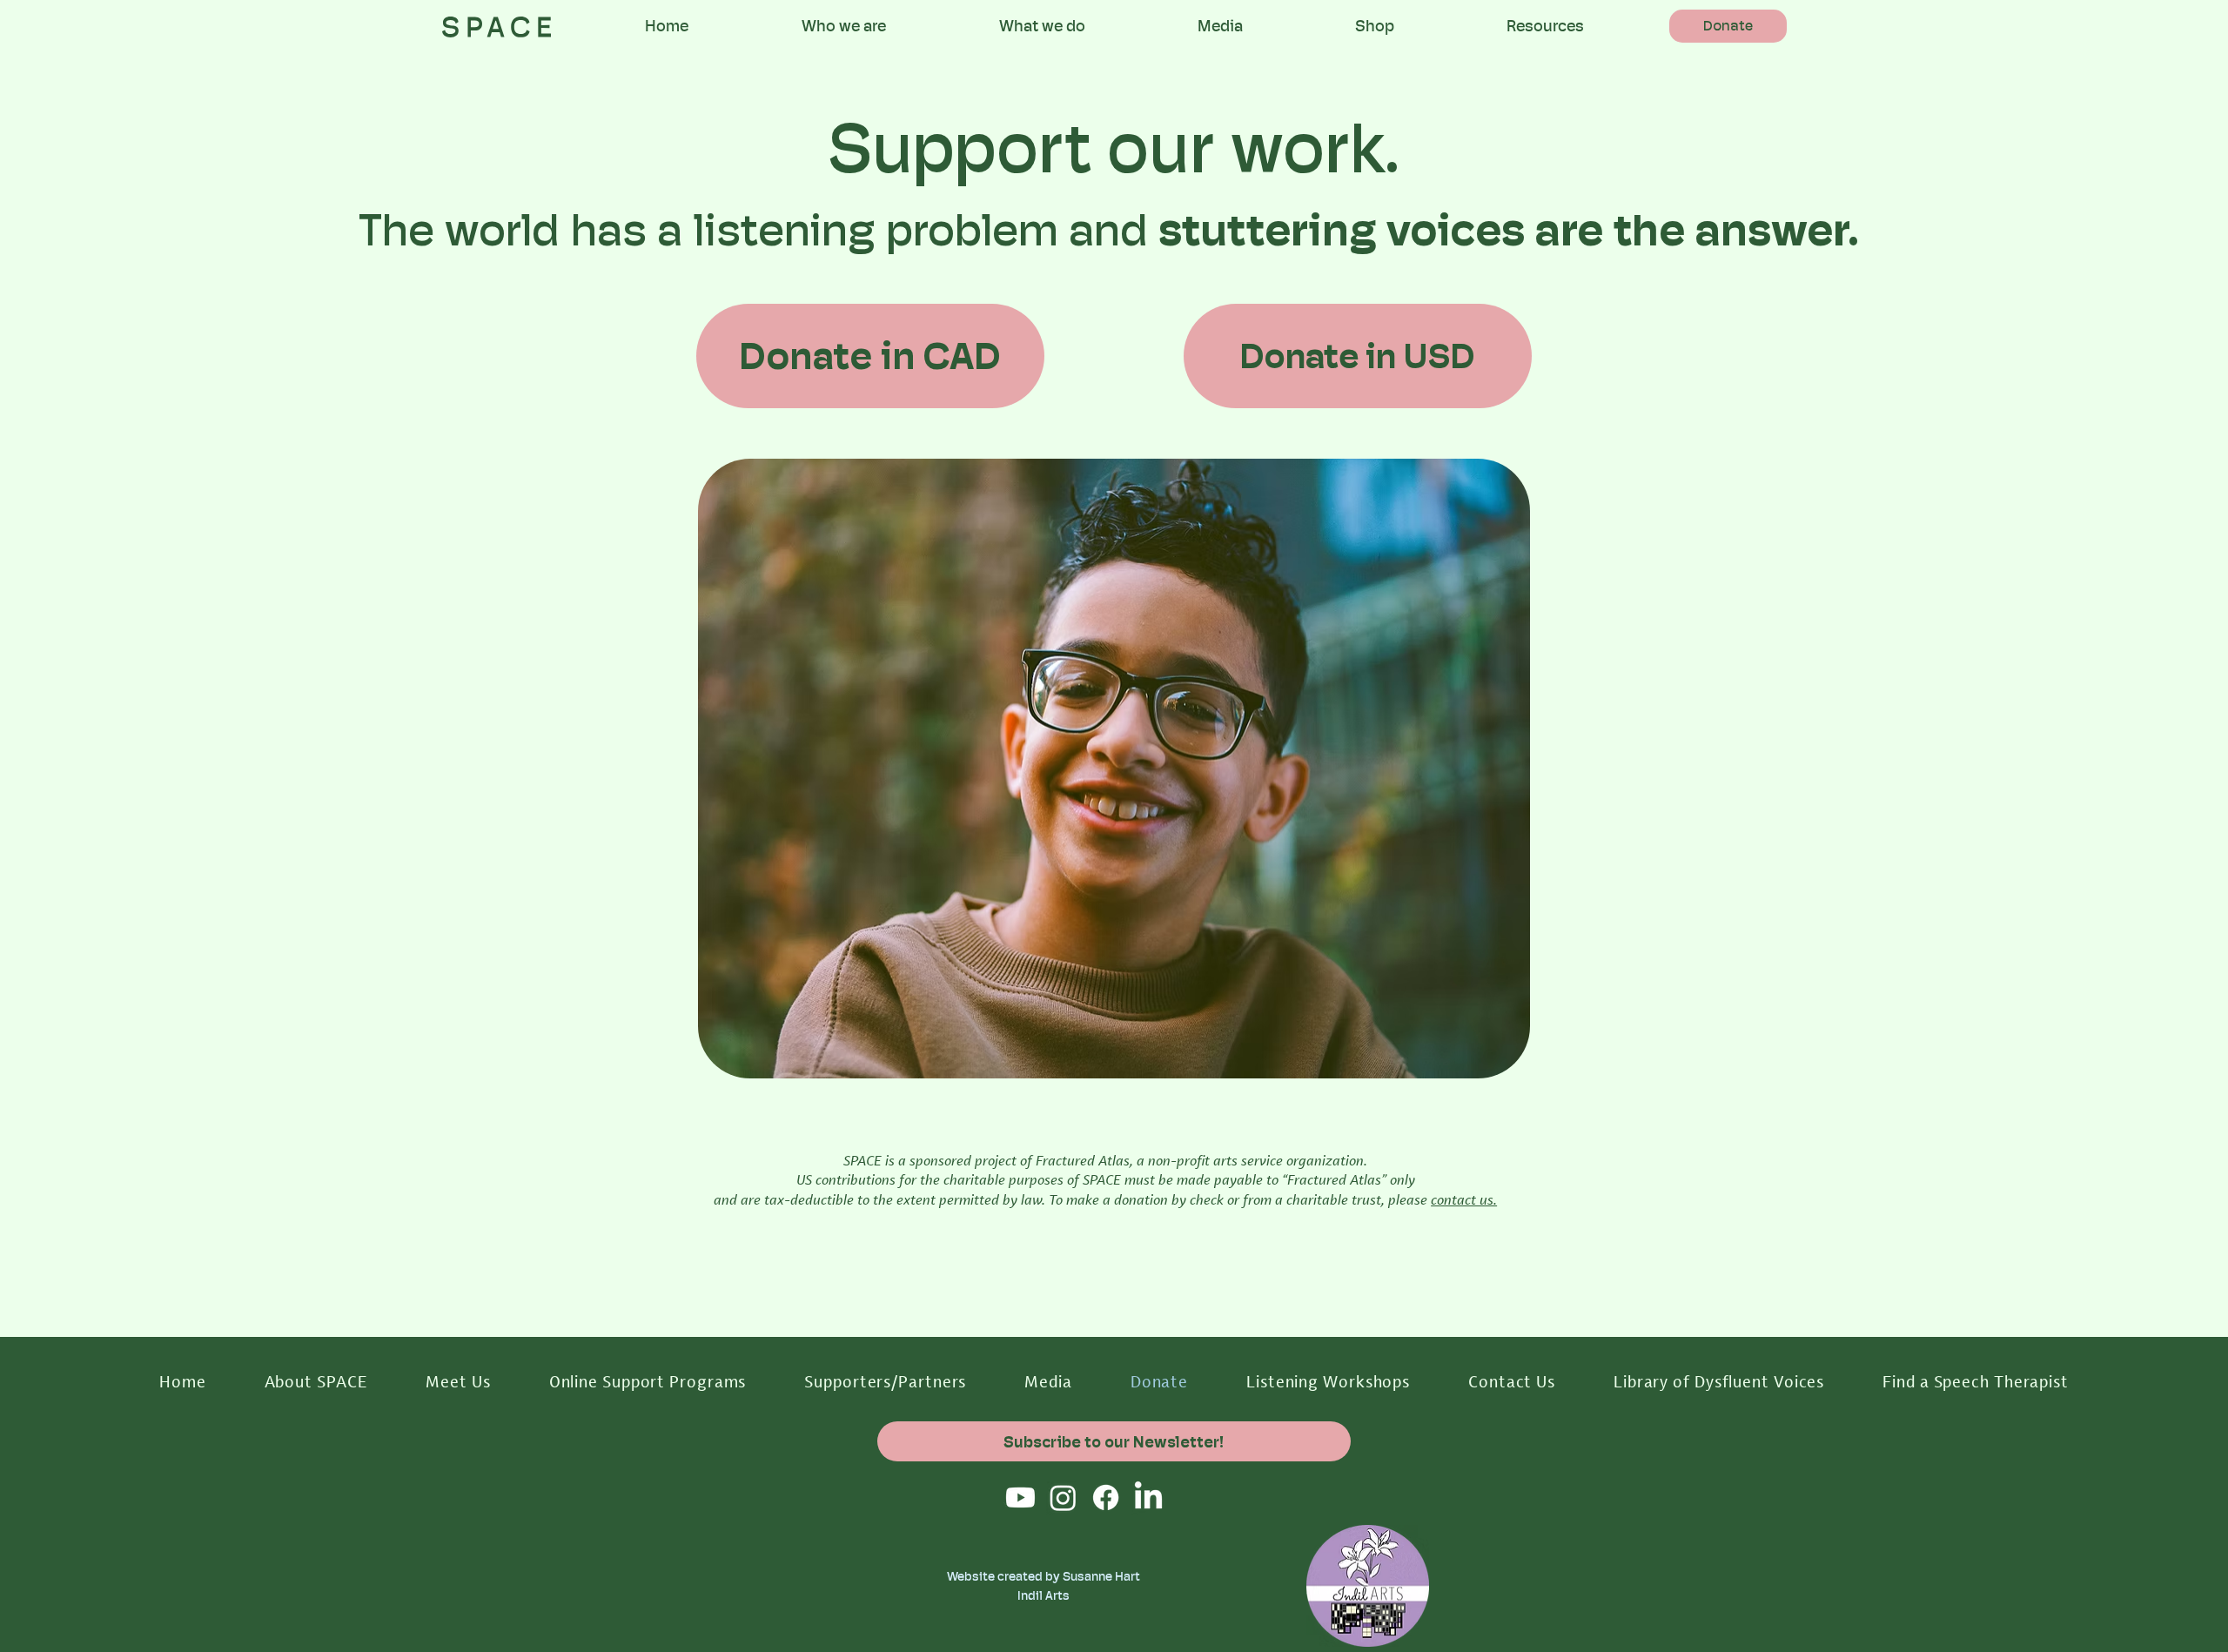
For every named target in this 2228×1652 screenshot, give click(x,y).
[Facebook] (1106, 1498)
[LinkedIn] (1148, 1498)
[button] (844, 26)
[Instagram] (1063, 1498)
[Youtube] (1020, 1498)
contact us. (1464, 1199)
